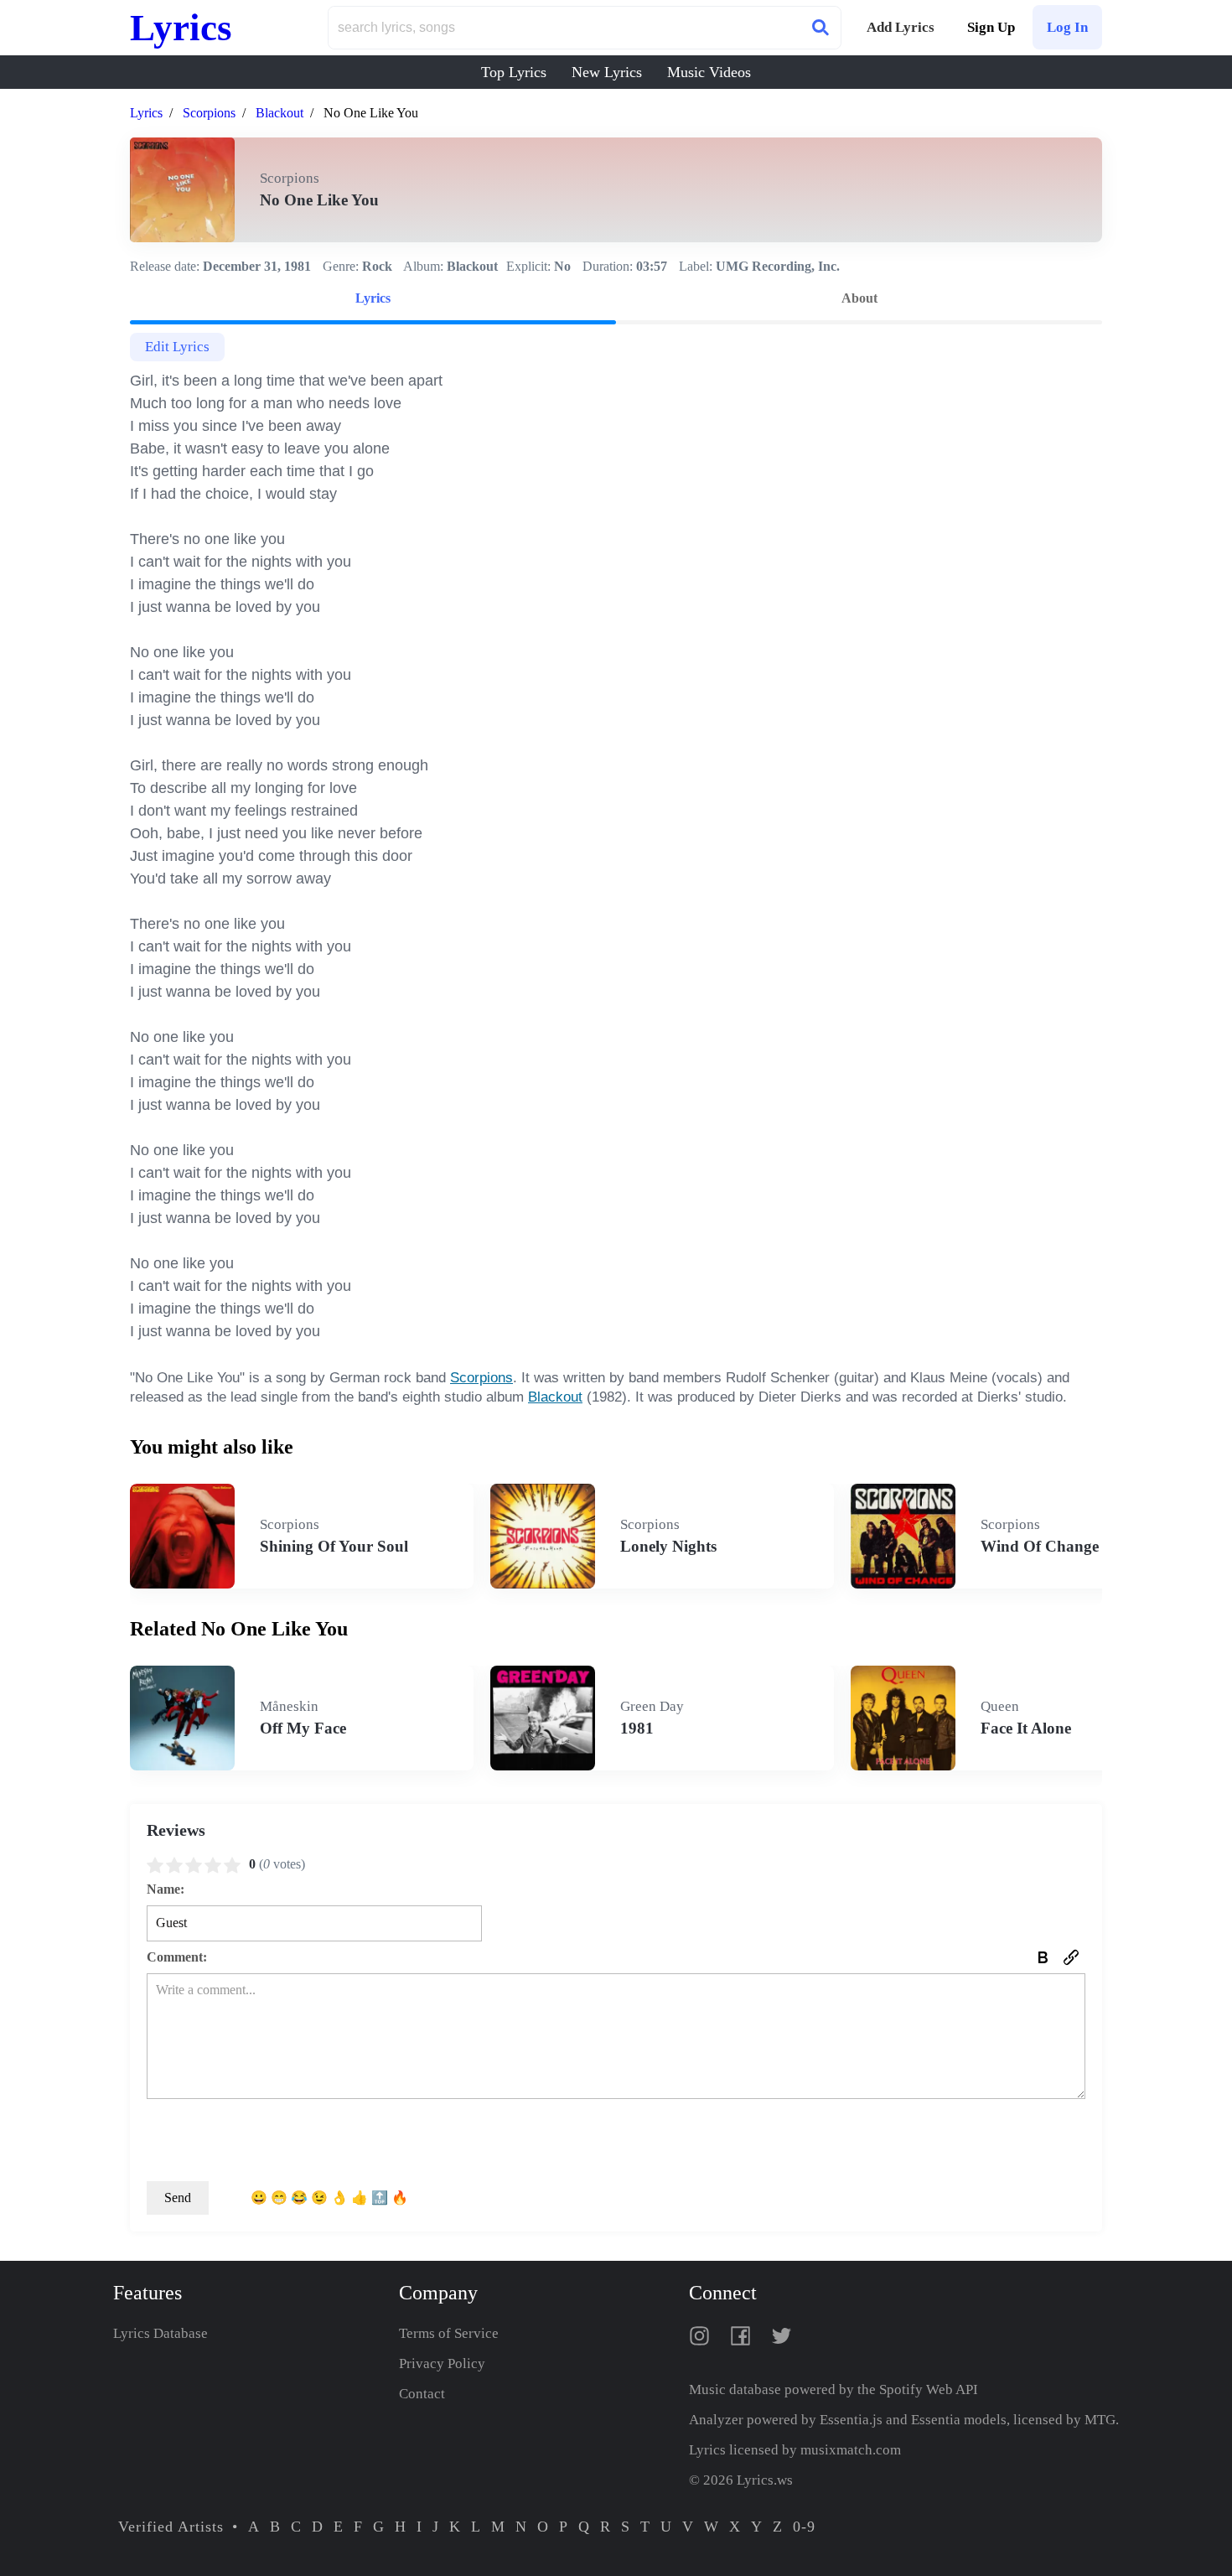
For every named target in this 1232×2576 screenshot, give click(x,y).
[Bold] (1043, 1957)
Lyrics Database (160, 2333)
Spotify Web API (929, 2389)
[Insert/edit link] (1071, 1957)
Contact (422, 2394)
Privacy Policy (442, 2363)
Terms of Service (449, 2333)
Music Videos (709, 72)
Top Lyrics (514, 72)
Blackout (280, 113)
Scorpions (209, 113)
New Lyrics (607, 72)
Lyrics (181, 28)
